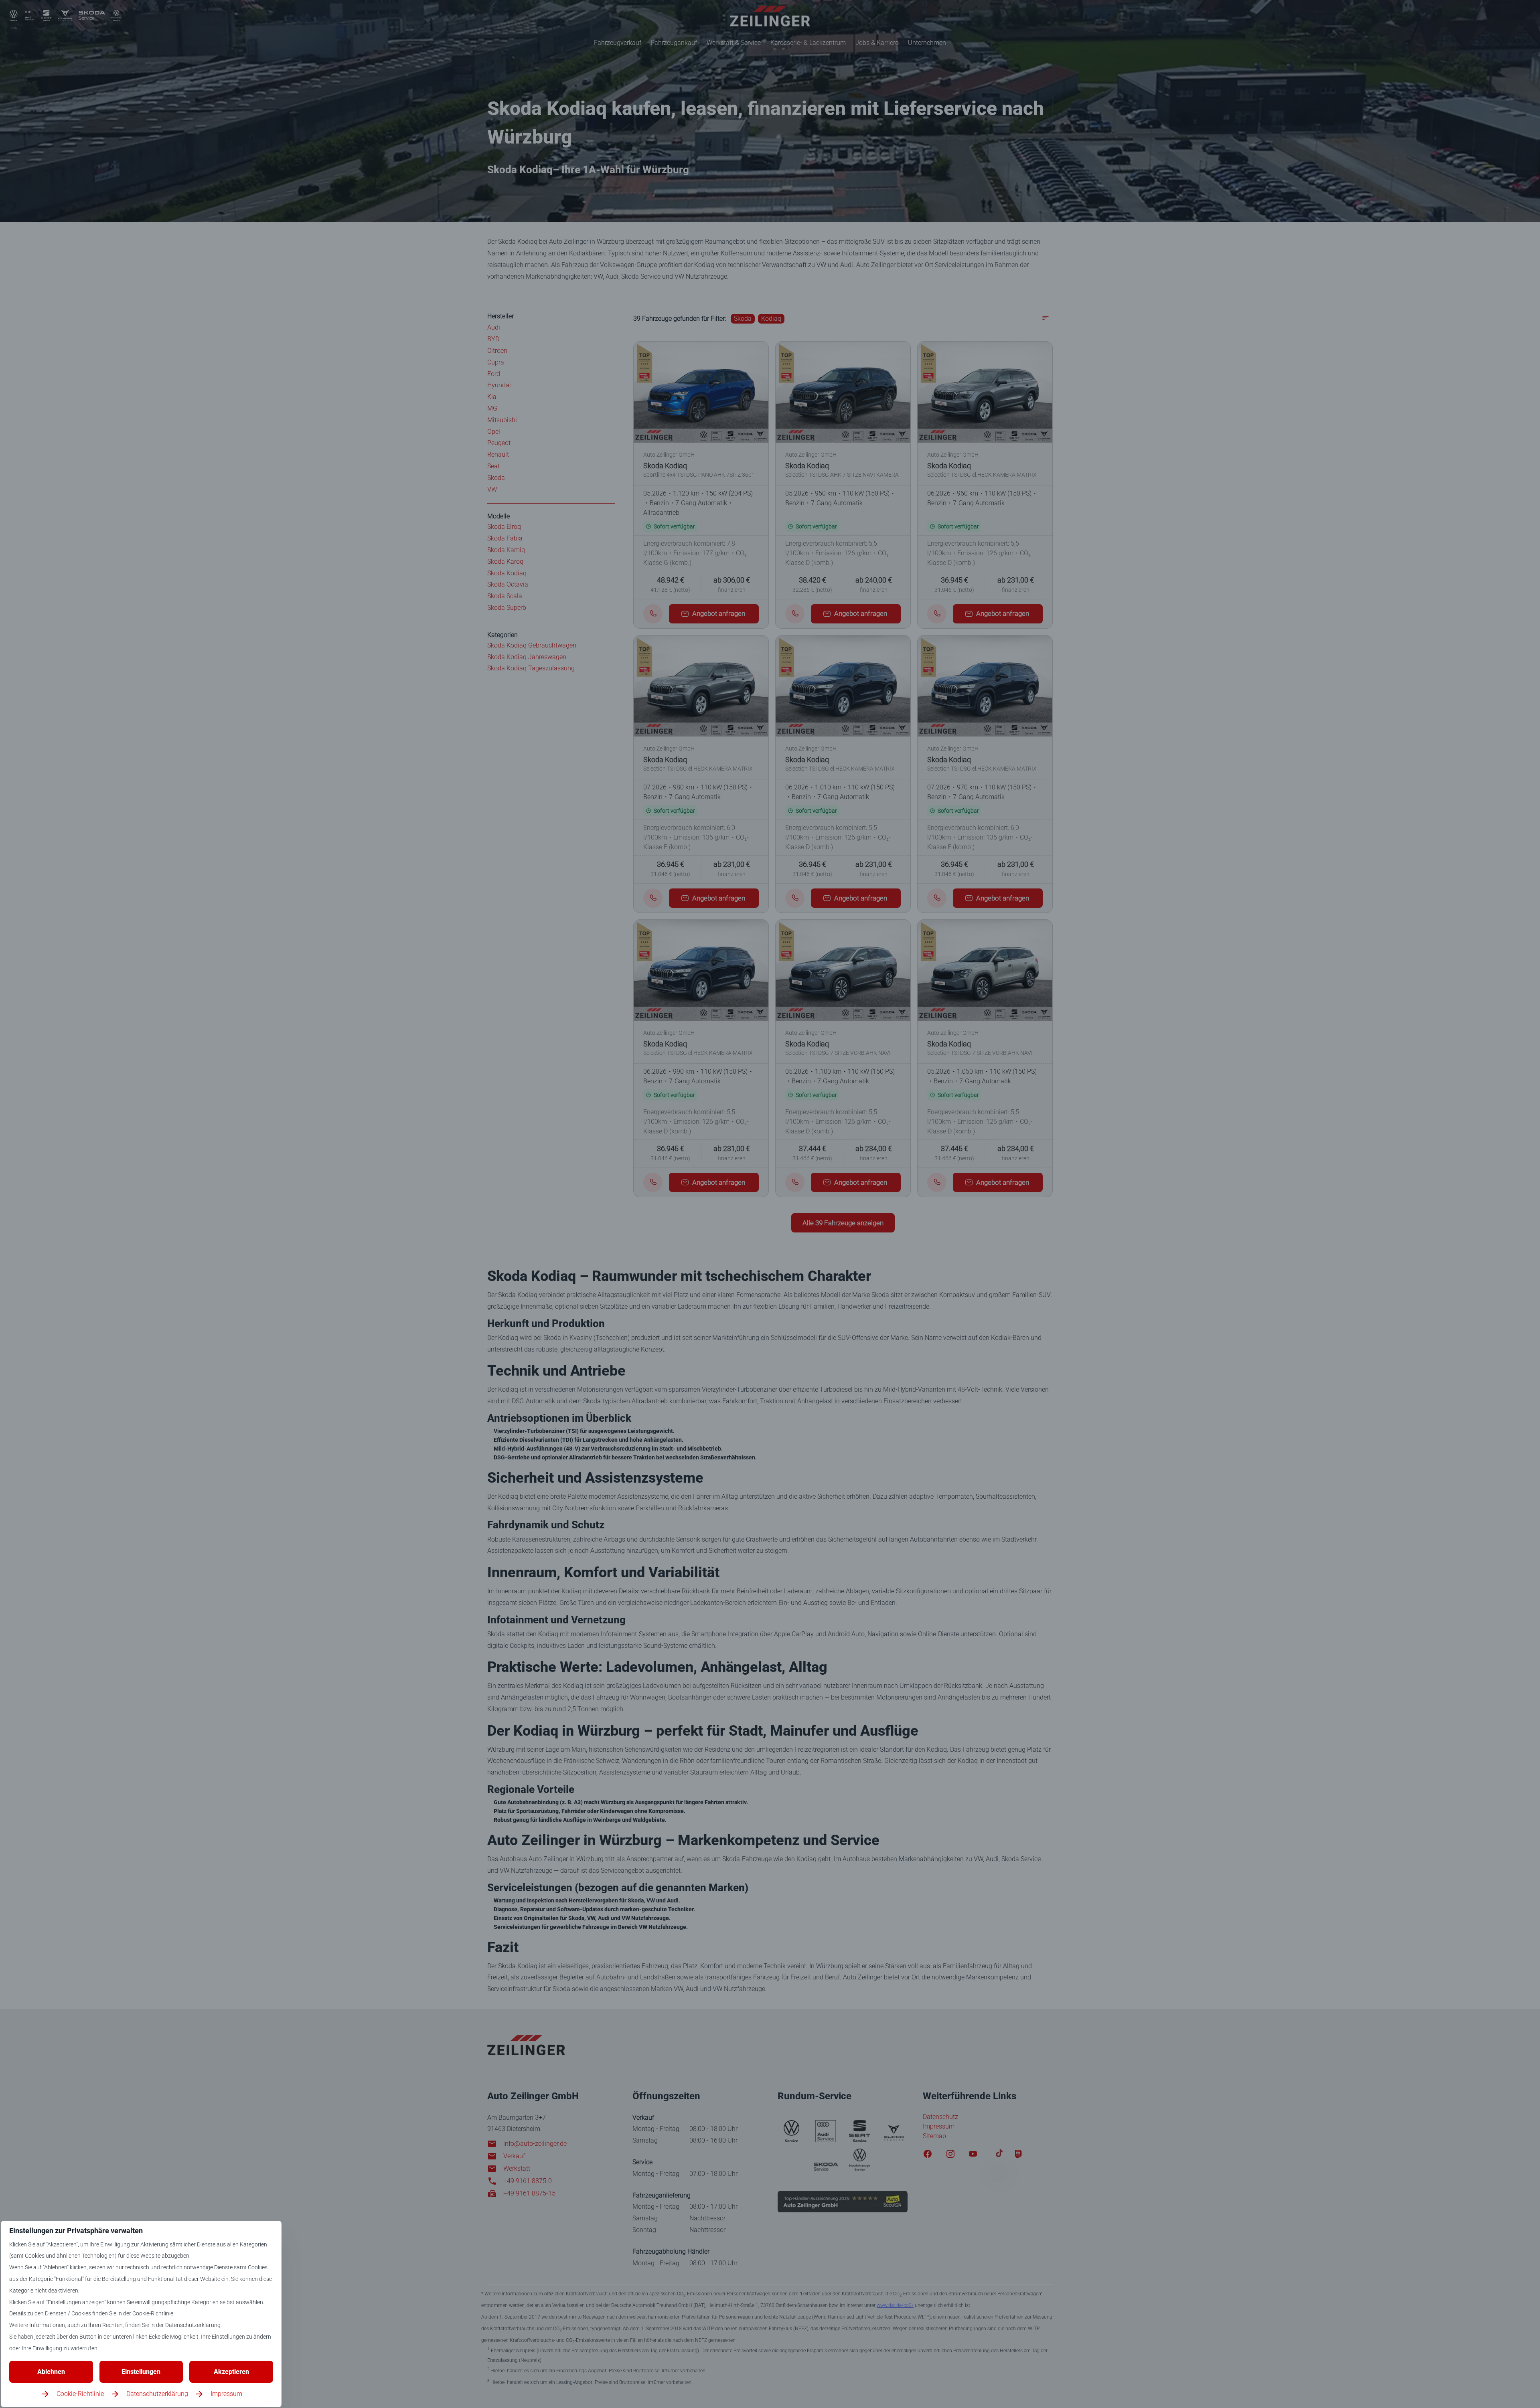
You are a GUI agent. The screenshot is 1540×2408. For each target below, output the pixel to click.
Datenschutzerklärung (157, 2394)
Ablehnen (51, 2372)
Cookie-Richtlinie (80, 2394)
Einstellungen (141, 2372)
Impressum (226, 2394)
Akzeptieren (231, 2372)
